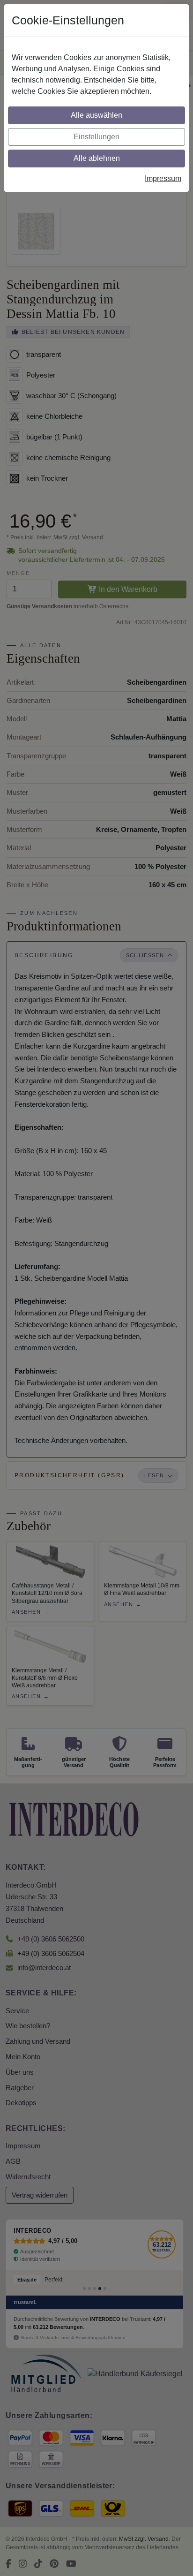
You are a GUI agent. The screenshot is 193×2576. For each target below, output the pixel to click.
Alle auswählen (96, 115)
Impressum (163, 178)
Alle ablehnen (97, 158)
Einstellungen (96, 137)
